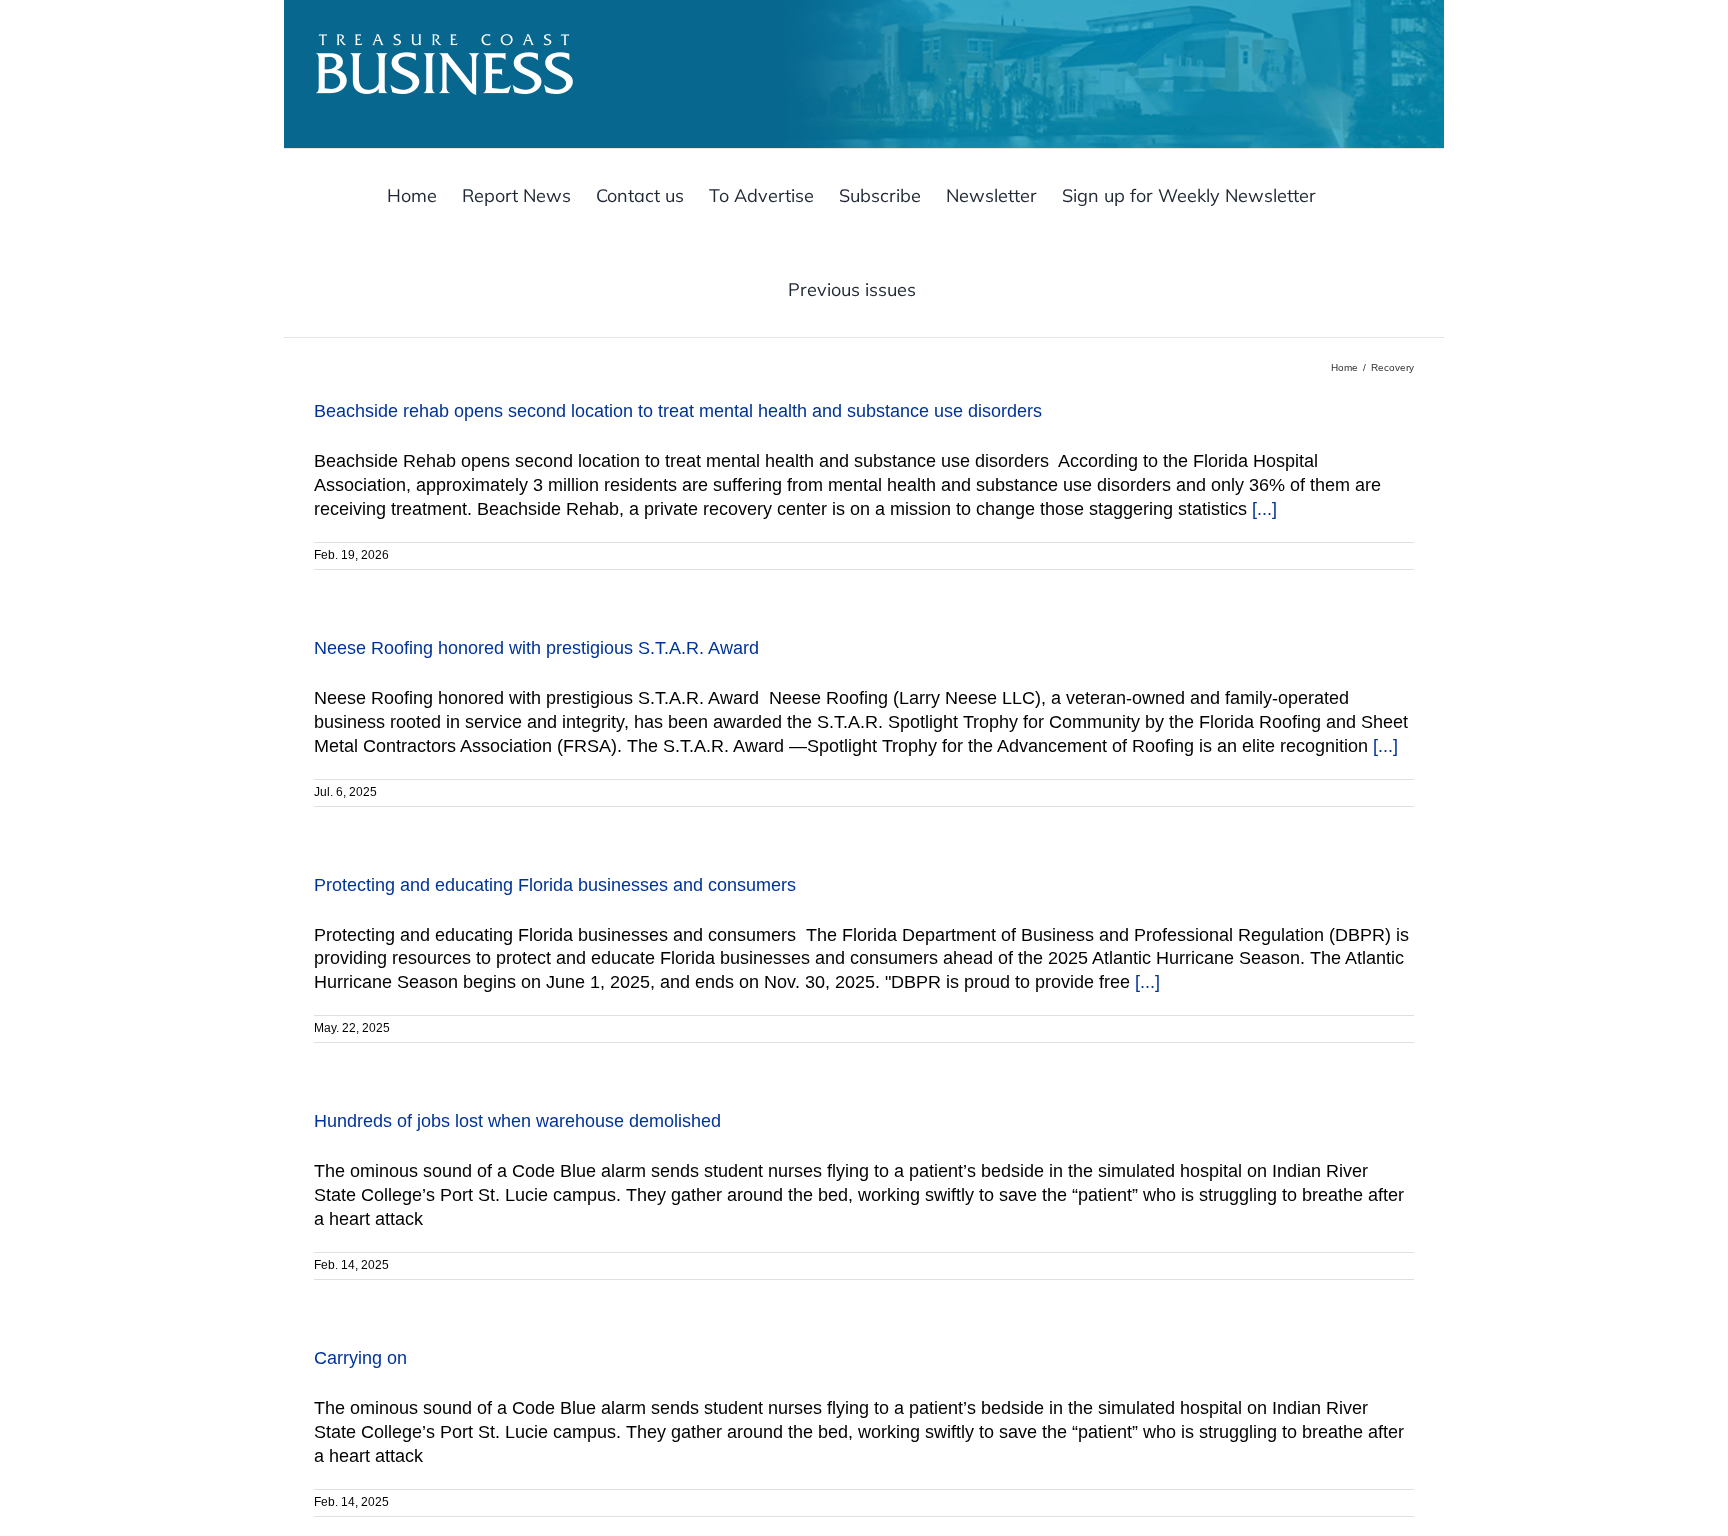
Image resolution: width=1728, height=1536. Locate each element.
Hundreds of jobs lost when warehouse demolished (517, 1121)
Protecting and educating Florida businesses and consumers (557, 885)
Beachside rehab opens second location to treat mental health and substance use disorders (680, 411)
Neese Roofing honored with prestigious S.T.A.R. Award (539, 648)
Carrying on (360, 1358)
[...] (1264, 509)
